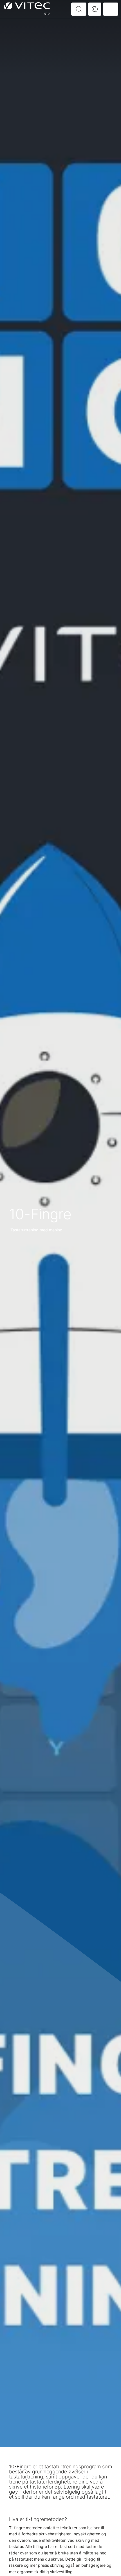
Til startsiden (27, 9)
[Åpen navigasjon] (111, 9)
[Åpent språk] (95, 9)
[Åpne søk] (79, 9)
